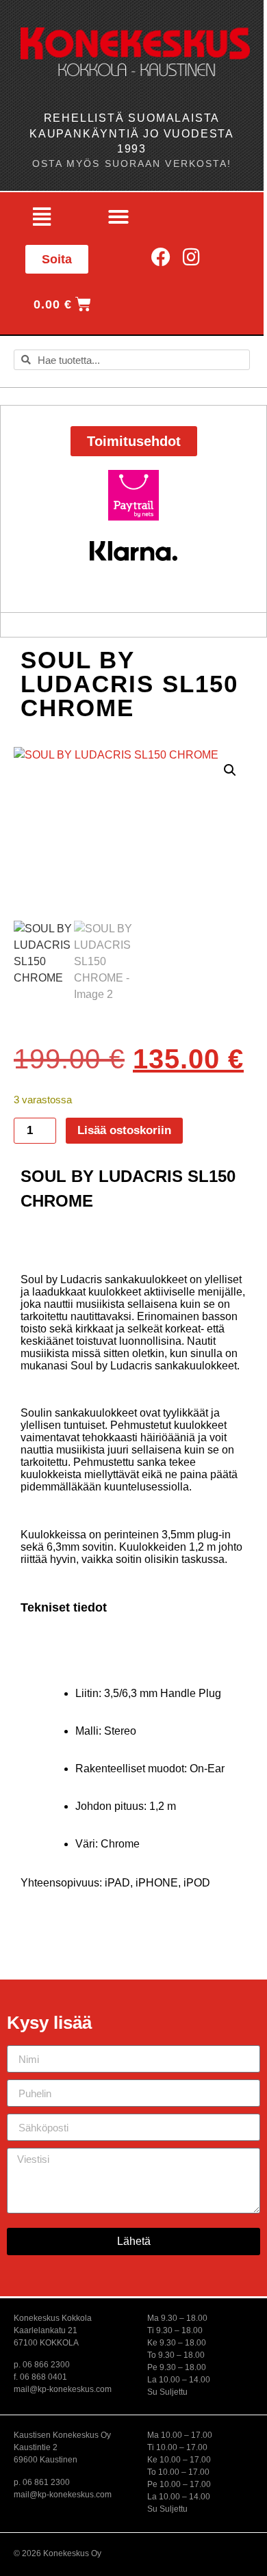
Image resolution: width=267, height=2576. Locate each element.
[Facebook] (161, 258)
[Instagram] (191, 258)
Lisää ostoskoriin (124, 1130)
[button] (42, 217)
